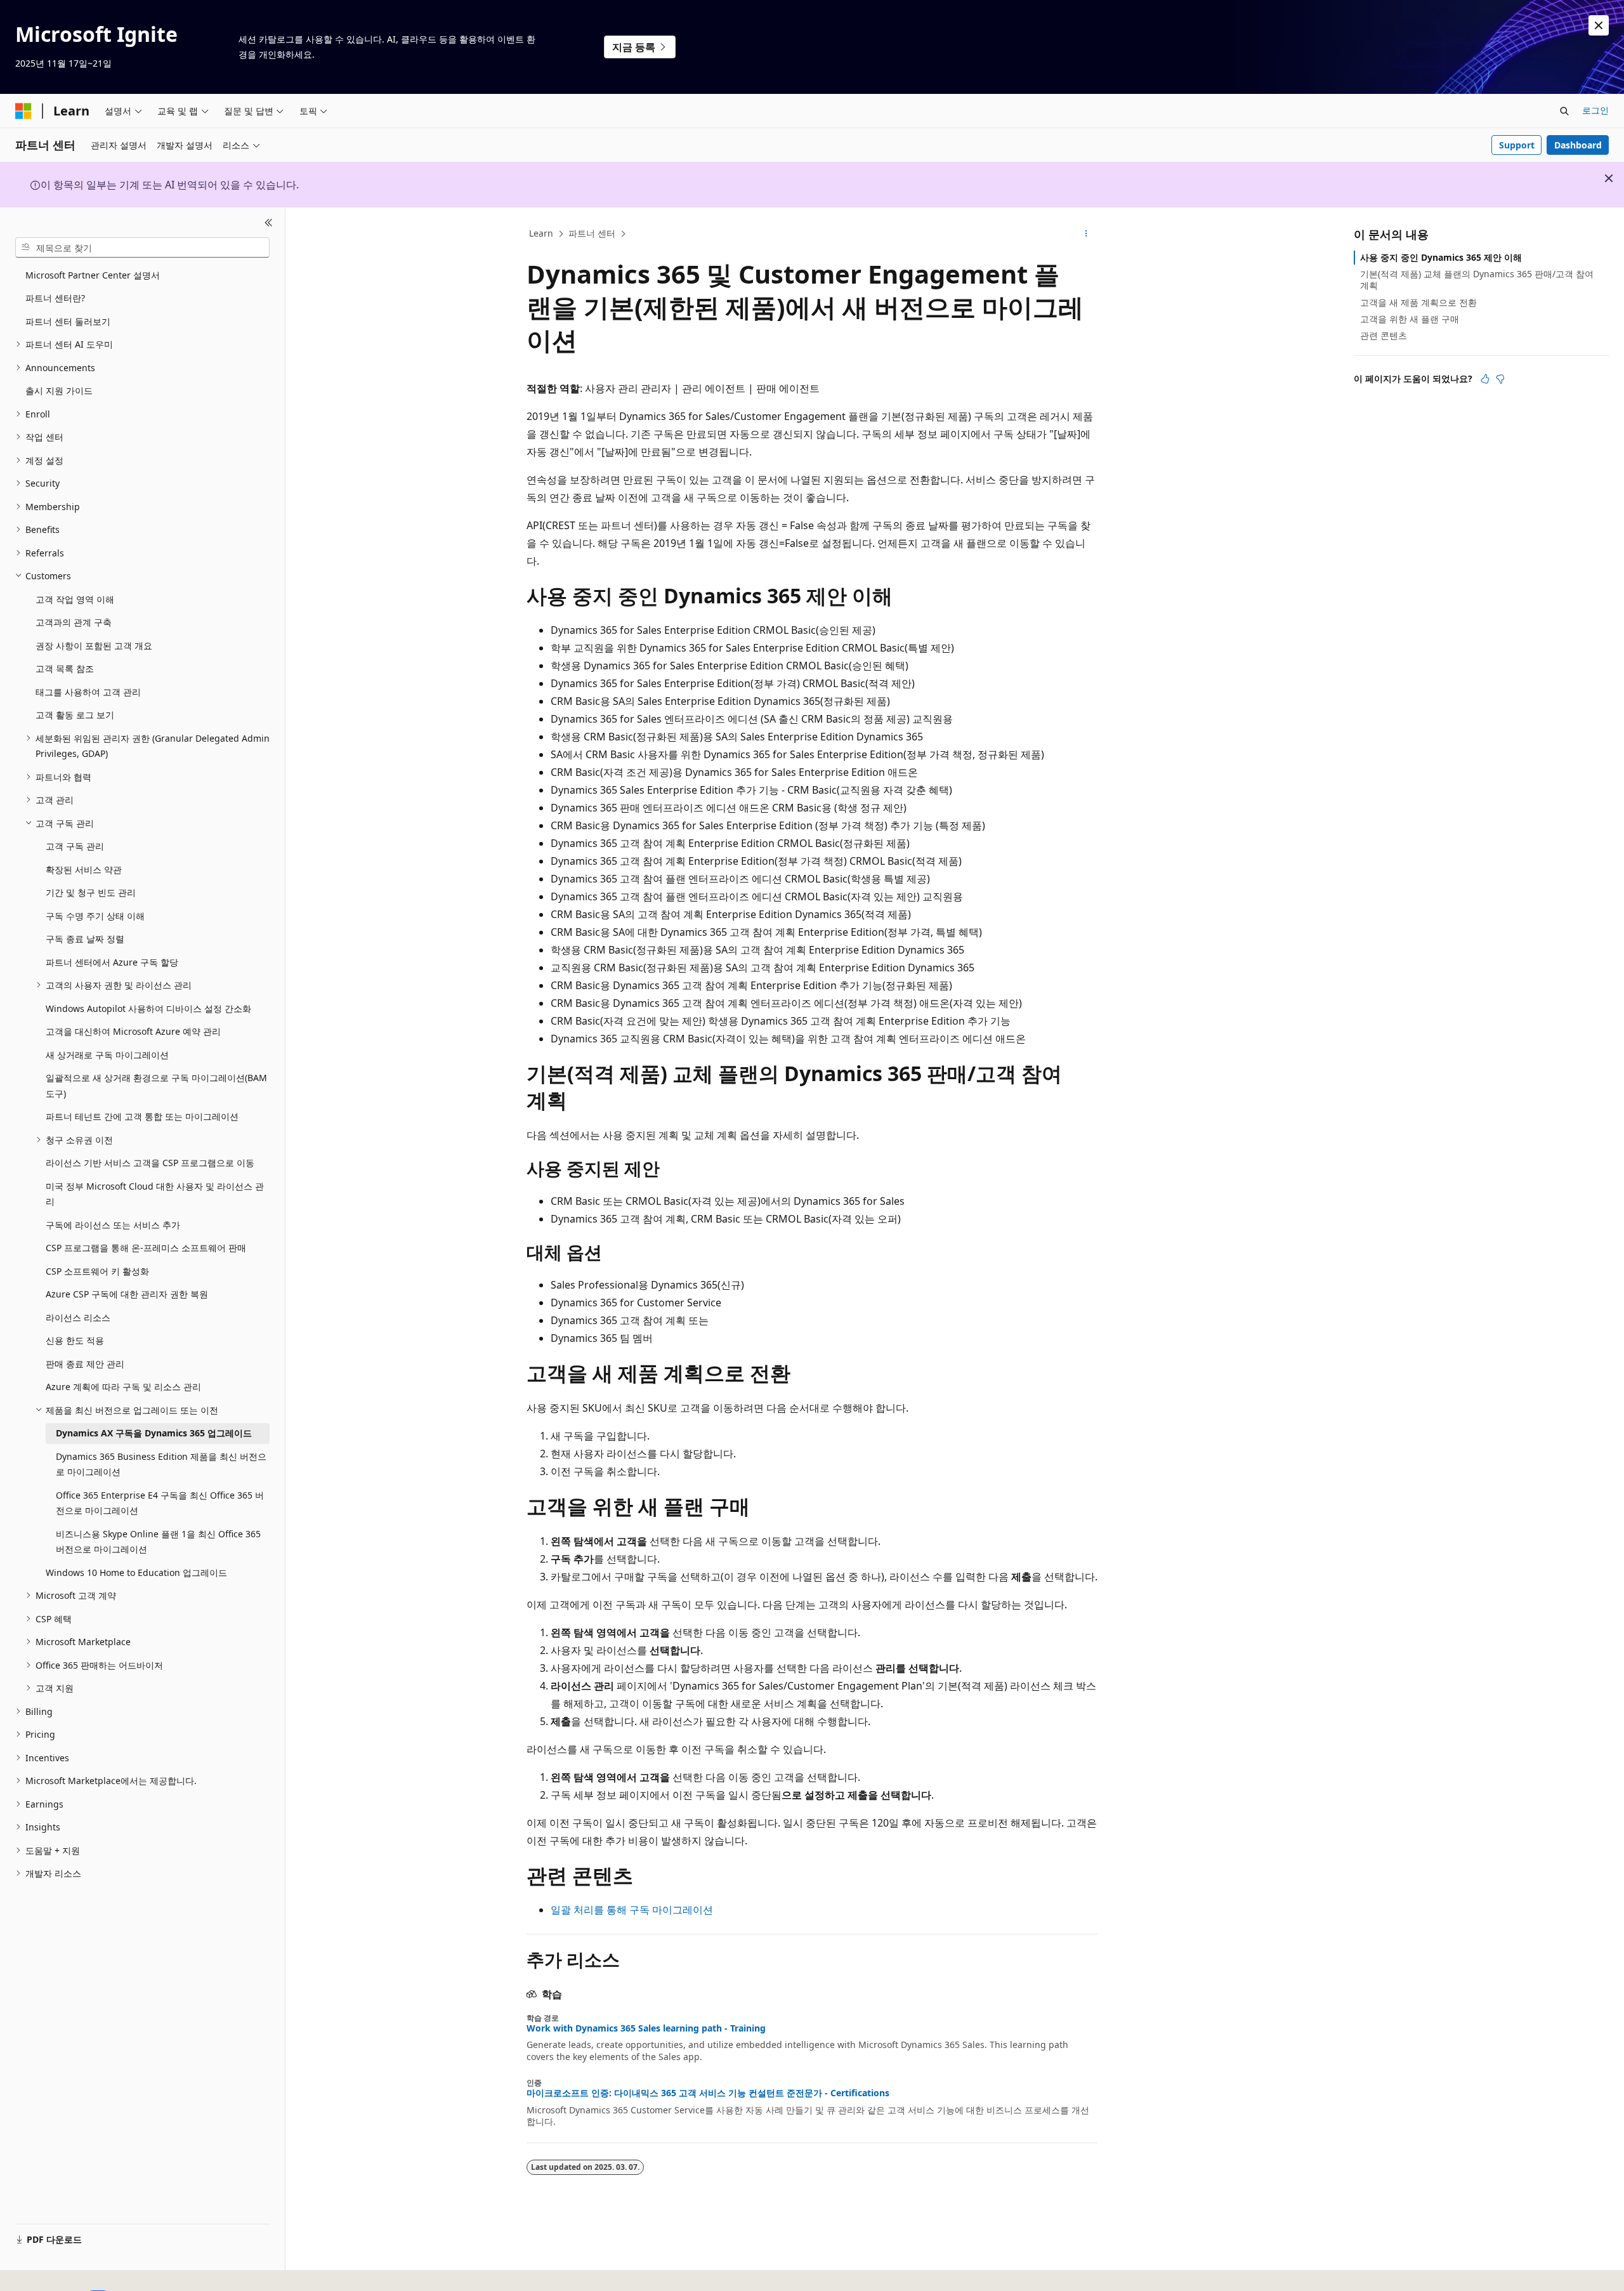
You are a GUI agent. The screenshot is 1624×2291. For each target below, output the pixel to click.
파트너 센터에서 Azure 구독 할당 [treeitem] (112, 962)
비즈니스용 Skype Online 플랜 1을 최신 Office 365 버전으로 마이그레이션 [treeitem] (158, 1542)
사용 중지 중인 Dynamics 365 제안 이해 (1441, 257)
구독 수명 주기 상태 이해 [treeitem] (95, 916)
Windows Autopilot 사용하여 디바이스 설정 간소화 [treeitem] (148, 1008)
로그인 (1595, 110)
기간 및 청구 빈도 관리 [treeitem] (91, 892)
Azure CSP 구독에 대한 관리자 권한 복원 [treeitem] (127, 1294)
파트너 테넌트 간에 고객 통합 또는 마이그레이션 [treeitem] (142, 1116)
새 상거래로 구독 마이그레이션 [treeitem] (107, 1055)
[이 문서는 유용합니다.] (1485, 379)
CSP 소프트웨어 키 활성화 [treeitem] (97, 1271)
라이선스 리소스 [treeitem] (78, 1317)
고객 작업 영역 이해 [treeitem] (75, 599)
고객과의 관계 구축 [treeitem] (74, 622)
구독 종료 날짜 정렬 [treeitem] (85, 939)
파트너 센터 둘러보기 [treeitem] (68, 321)
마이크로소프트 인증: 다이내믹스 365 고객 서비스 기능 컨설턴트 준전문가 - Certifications (708, 2093)
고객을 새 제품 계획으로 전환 (1418, 302)
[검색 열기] (1564, 111)
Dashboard (1578, 145)
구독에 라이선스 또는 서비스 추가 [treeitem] (113, 1225)
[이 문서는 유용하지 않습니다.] (1500, 379)
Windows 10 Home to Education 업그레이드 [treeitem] (136, 1572)
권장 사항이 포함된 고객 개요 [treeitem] (94, 646)
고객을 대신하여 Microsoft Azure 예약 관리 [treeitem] (133, 1031)
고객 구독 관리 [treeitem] (75, 846)
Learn (541, 233)
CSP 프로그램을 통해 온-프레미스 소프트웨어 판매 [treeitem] (146, 1248)
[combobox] (142, 247)
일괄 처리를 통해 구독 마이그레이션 (632, 1910)
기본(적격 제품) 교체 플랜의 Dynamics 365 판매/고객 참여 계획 (1477, 279)
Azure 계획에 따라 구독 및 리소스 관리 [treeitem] (123, 1387)
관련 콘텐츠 (1384, 335)
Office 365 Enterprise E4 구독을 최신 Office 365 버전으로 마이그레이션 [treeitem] (160, 1503)
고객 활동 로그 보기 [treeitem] (75, 715)
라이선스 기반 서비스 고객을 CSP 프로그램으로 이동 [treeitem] (150, 1163)
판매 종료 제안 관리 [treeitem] (85, 1364)
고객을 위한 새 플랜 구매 (1410, 319)
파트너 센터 (592, 233)
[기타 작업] (1086, 234)
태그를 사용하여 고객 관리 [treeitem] (88, 692)
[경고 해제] (1599, 25)
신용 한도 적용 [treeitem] (75, 1340)
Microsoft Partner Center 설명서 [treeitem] (93, 275)
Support (1517, 145)
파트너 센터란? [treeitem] (55, 298)
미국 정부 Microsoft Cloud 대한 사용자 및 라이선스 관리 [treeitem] (155, 1194)
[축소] (269, 223)
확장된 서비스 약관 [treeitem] (84, 870)
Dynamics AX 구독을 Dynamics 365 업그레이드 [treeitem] (154, 1433)
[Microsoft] (23, 111)
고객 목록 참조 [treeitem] (65, 668)
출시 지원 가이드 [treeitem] (59, 391)
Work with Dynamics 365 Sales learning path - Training (646, 2028)
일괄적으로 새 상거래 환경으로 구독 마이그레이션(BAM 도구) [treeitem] (156, 1086)
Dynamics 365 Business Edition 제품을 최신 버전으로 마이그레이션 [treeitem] (161, 1464)
